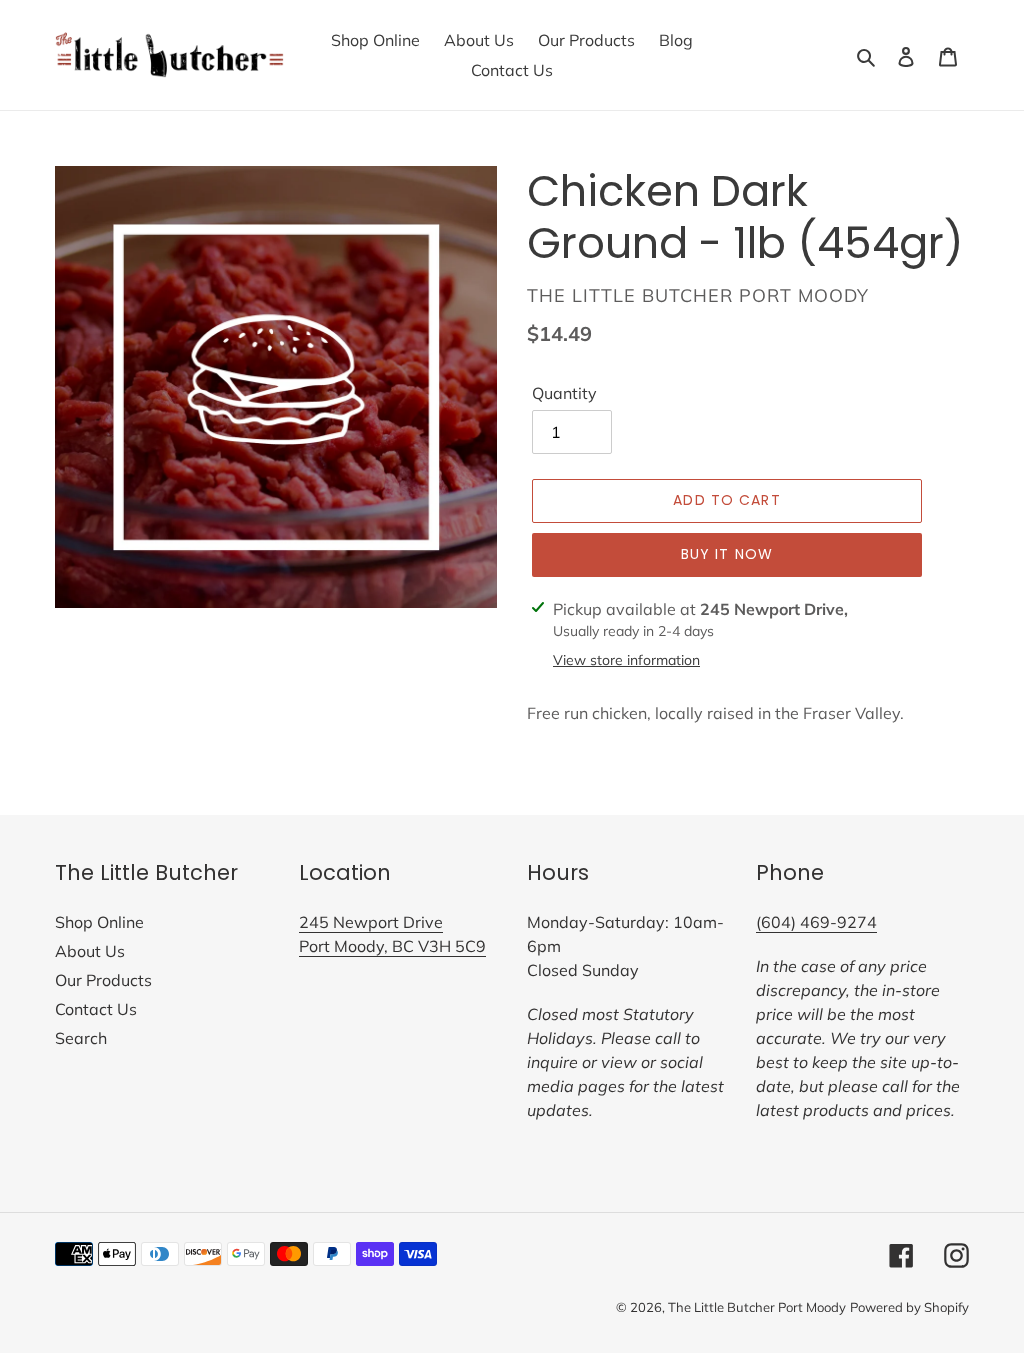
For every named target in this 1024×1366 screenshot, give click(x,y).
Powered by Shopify (909, 1307)
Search (81, 1038)
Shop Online (99, 922)
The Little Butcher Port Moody (757, 1307)
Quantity (564, 393)
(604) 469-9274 (816, 922)
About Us (90, 951)
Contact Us (96, 1009)
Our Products (103, 980)
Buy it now (727, 554)
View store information (626, 660)
